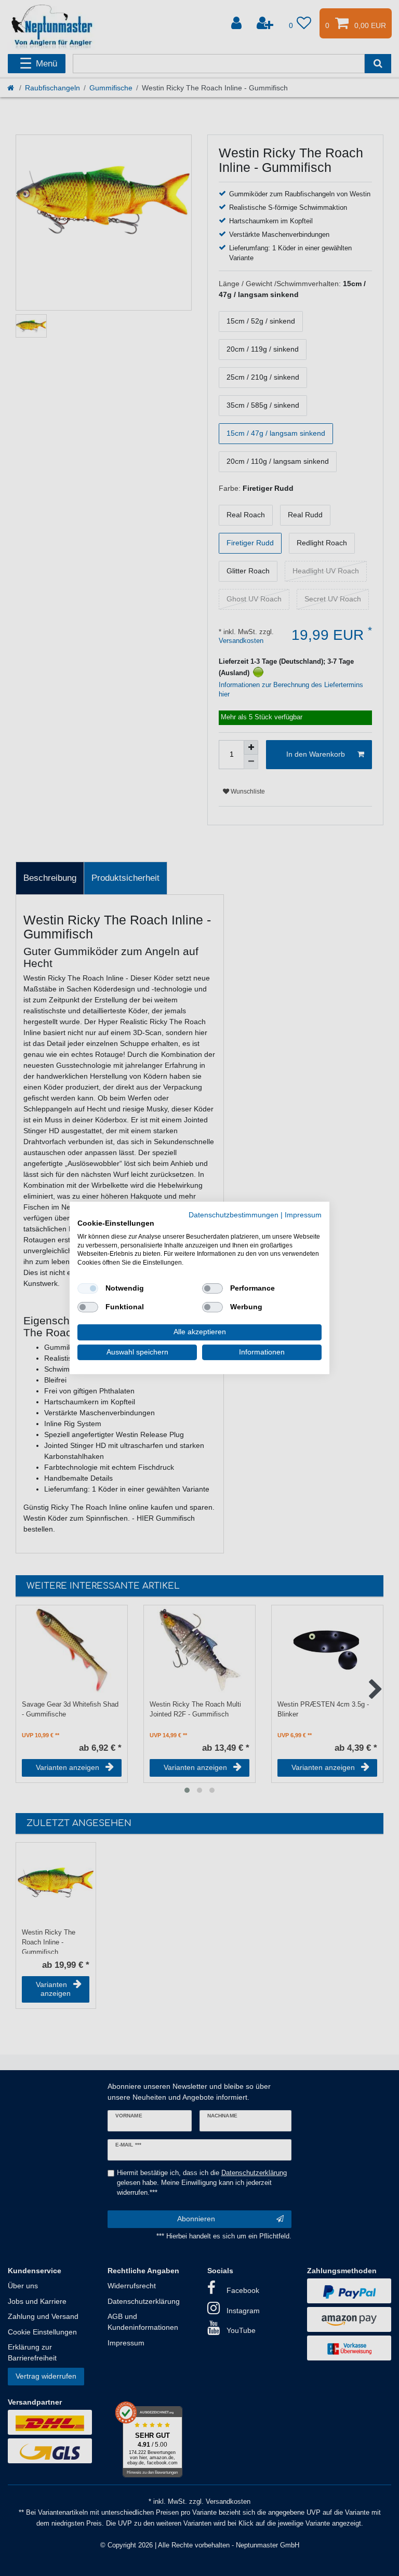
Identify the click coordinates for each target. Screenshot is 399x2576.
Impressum (303, 1215)
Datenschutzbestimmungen (234, 1215)
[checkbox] (88, 1289)
